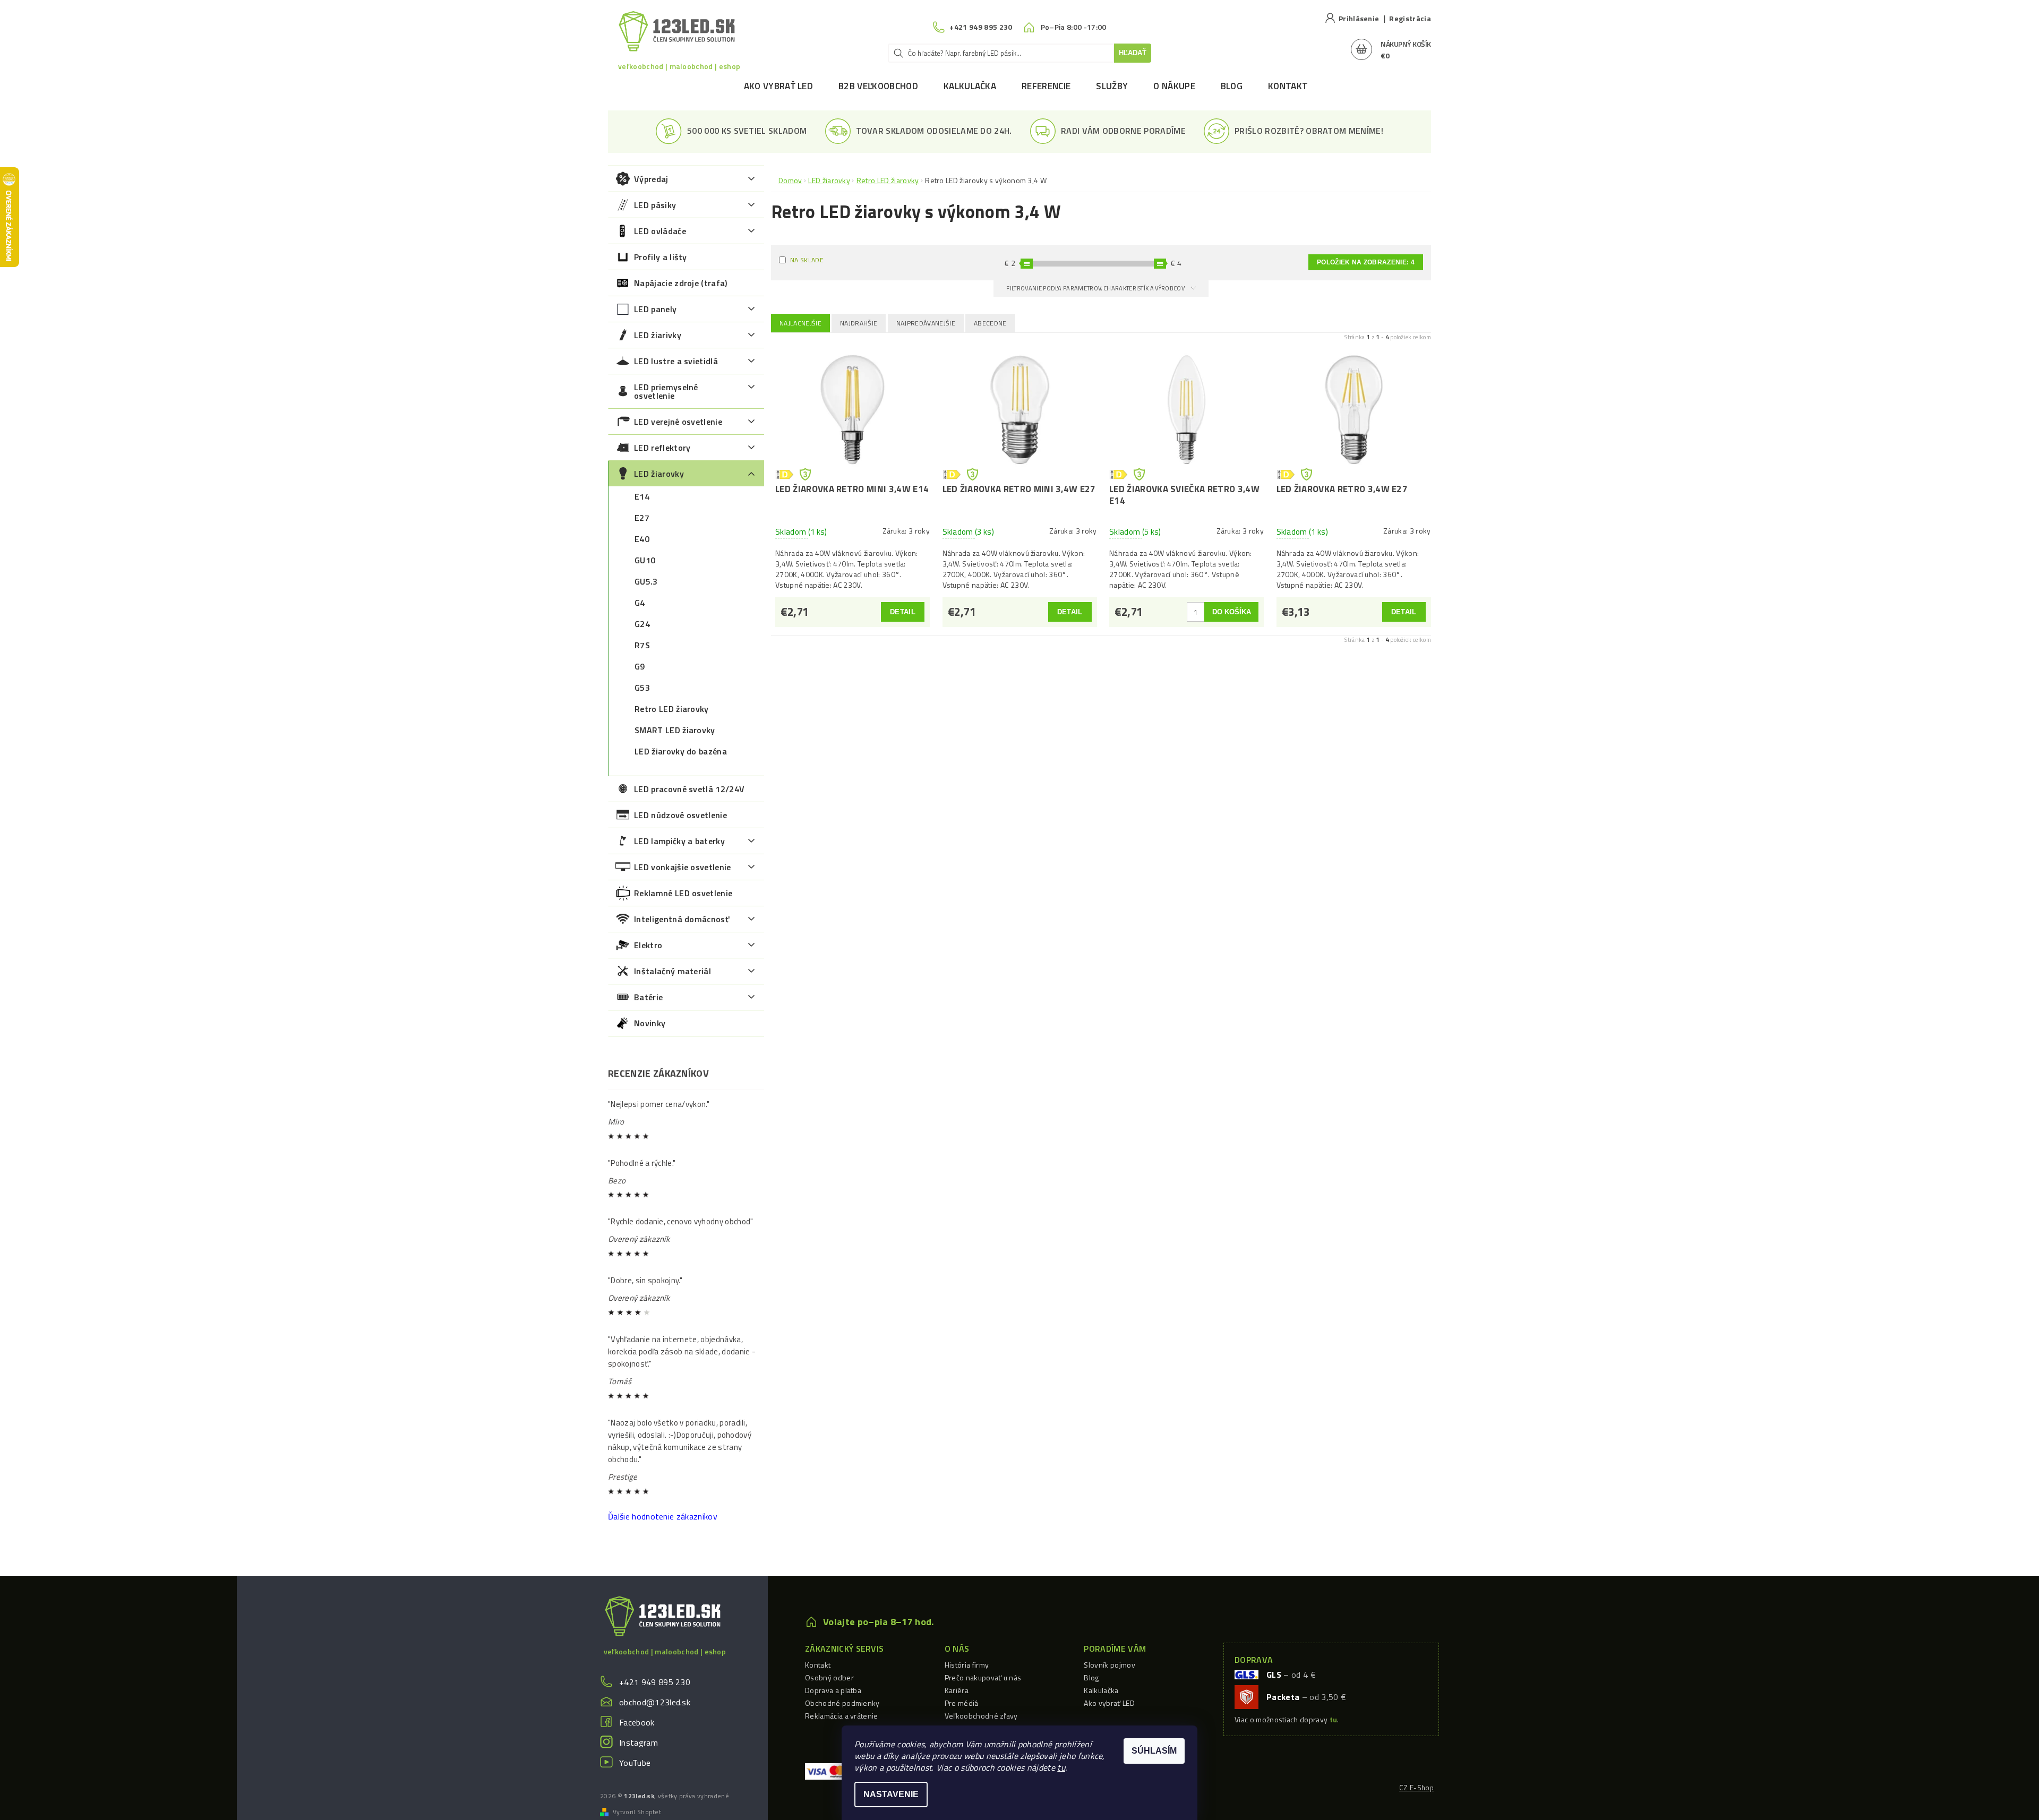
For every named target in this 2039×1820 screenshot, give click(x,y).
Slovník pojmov (1109, 1665)
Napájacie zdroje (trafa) (681, 283)
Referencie (1046, 86)
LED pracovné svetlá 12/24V (689, 789)
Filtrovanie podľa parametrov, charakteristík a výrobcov (1096, 288)
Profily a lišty (661, 257)
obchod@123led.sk (655, 1702)
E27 (642, 518)
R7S (642, 645)
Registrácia (1410, 18)
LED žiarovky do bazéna (681, 751)
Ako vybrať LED (778, 86)
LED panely (655, 309)
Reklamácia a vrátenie (842, 1716)
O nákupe (1174, 86)
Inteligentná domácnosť (682, 919)
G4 (640, 603)
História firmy (967, 1665)
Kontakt (1288, 86)
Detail (903, 612)
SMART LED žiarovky (675, 730)
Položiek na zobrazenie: (1366, 262)
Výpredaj (651, 179)
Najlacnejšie (800, 323)
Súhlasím (1154, 1751)
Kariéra (957, 1690)
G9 (640, 666)
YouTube (635, 1763)
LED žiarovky (659, 474)
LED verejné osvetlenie (678, 422)
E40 (642, 539)
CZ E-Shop (1416, 1788)
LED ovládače (660, 231)
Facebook (637, 1722)
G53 (642, 688)
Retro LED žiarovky (672, 709)
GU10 (645, 560)
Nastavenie (891, 1794)
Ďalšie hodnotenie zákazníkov (663, 1516)
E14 (642, 496)
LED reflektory (662, 448)
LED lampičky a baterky (679, 841)
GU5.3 (646, 581)
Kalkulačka (970, 86)
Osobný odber (829, 1677)
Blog (1232, 86)
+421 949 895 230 (655, 1682)
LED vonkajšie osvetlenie (683, 867)
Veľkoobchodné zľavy (981, 1716)
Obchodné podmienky (842, 1703)
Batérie (648, 997)
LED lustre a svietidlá (676, 361)
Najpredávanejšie (926, 323)
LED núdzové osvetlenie (680, 815)
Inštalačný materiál (672, 971)
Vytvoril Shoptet (637, 1812)
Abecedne (990, 323)
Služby (1112, 86)
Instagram (639, 1742)
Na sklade (807, 260)
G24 (642, 624)
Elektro (648, 945)
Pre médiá (962, 1703)
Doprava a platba (833, 1690)
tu (1061, 1767)
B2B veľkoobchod (878, 86)
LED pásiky (655, 205)
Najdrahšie (859, 323)
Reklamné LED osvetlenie (683, 893)
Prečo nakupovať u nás (983, 1677)
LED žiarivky (658, 335)
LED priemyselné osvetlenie (666, 391)
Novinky (650, 1023)
